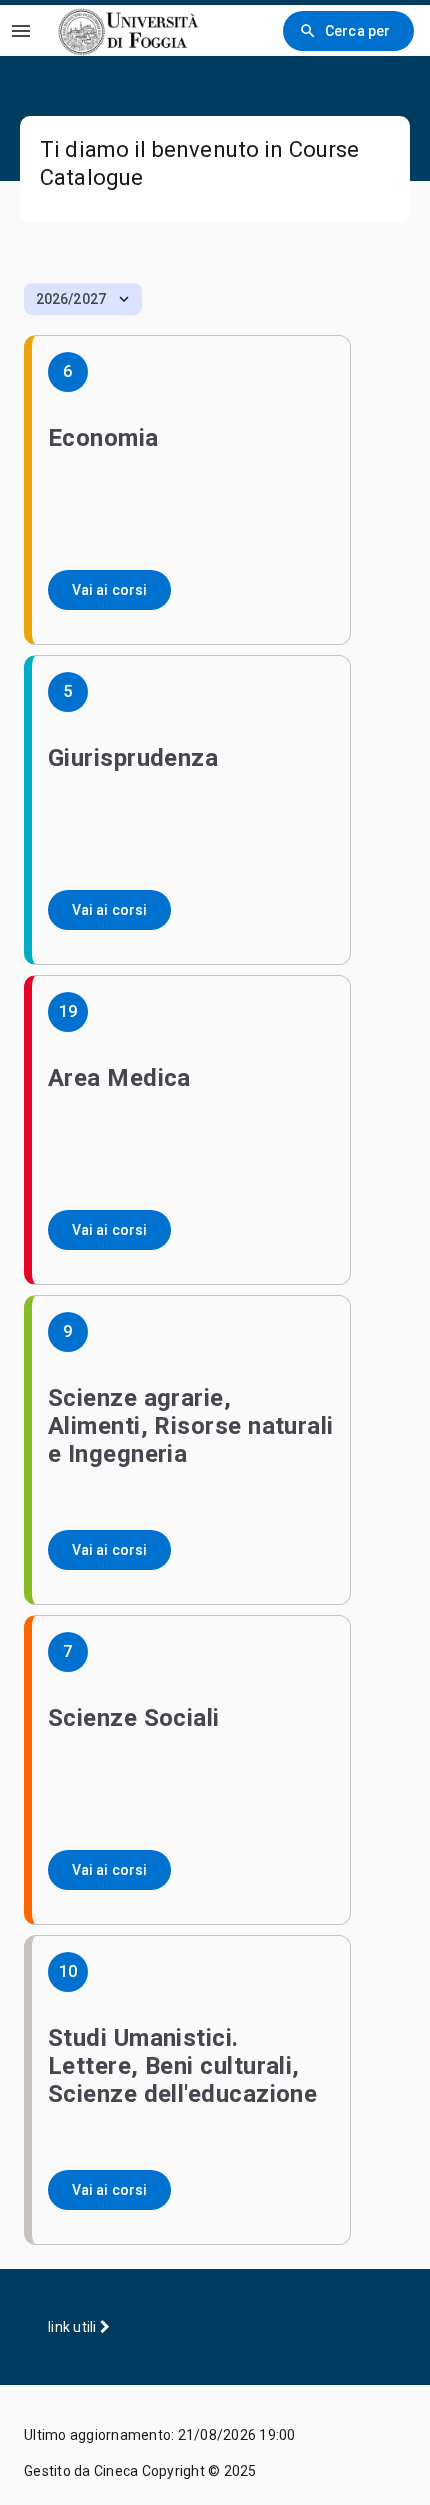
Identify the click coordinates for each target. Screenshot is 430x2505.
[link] (129, 30)
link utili (74, 2327)
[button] (83, 299)
